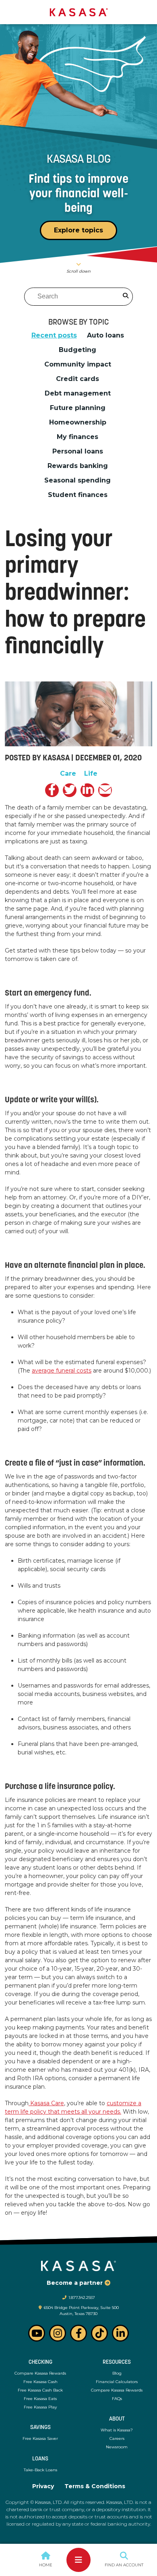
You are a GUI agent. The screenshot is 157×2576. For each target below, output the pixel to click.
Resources (117, 2362)
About (117, 2419)
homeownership (78, 422)
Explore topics (78, 230)
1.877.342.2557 (82, 2297)
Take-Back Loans (40, 2470)
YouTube (37, 2333)
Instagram (58, 2333)
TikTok (99, 2333)
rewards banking (78, 466)
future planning (78, 408)
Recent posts (54, 335)
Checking (40, 2362)
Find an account (124, 2565)
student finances (78, 495)
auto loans (105, 335)
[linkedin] (87, 790)
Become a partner (75, 2283)
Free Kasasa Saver (40, 2438)
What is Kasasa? (117, 2430)
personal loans (78, 451)
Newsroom (117, 2447)
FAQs (117, 2399)
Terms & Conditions (95, 2486)
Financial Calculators (117, 2382)
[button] (26, 2560)
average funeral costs (62, 1371)
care (68, 774)
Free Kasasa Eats (40, 2399)
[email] (105, 790)
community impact (78, 364)
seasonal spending (77, 480)
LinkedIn (120, 2333)
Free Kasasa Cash (40, 2382)
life (91, 774)
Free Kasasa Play (40, 2407)
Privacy (43, 2486)
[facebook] (52, 790)
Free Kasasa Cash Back (40, 2390)
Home (46, 2565)
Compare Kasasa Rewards (40, 2373)
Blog (117, 2373)
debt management (78, 393)
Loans (40, 2459)
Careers (117, 2438)
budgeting (77, 350)
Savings (40, 2428)
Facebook (78, 2333)
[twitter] (70, 790)
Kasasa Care (46, 2103)
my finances (77, 437)
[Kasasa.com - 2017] (79, 12)
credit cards (77, 379)
